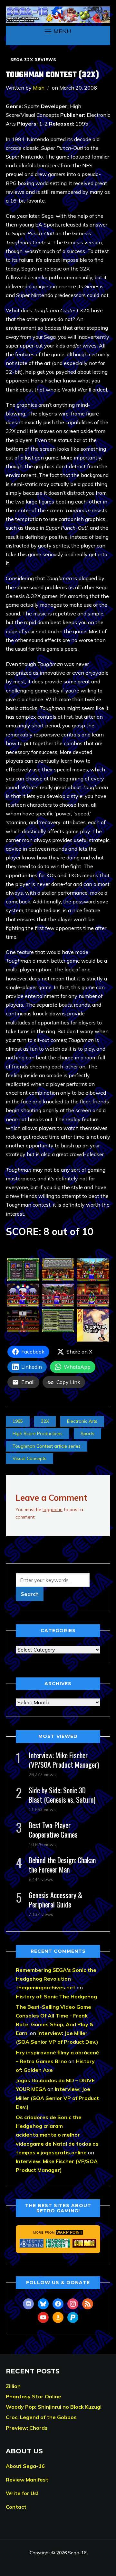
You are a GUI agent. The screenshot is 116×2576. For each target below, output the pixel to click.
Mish (39, 88)
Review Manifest (27, 2480)
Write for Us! (22, 2493)
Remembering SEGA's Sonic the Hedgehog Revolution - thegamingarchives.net (56, 1979)
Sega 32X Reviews (33, 60)
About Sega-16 (25, 2466)
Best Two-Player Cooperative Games (53, 1830)
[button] (58, 31)
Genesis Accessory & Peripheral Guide (55, 1900)
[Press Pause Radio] (58, 2243)
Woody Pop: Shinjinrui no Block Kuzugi (54, 2407)
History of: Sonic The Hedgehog (56, 1996)
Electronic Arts (82, 1421)
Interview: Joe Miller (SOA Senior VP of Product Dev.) (57, 2098)
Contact (16, 2507)
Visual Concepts (29, 1458)
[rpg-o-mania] (32, 2243)
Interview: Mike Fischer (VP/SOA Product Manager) (64, 1760)
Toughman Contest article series (47, 1446)
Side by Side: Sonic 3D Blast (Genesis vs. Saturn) (62, 1795)
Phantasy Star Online (34, 2396)
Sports (87, 1433)
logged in (53, 1509)
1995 (18, 1421)
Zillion (13, 2386)
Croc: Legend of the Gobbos (41, 2417)
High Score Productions (38, 1433)
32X (45, 1421)
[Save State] (84, 2243)
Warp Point (69, 2232)
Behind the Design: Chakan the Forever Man (62, 1865)
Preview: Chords (27, 2428)
